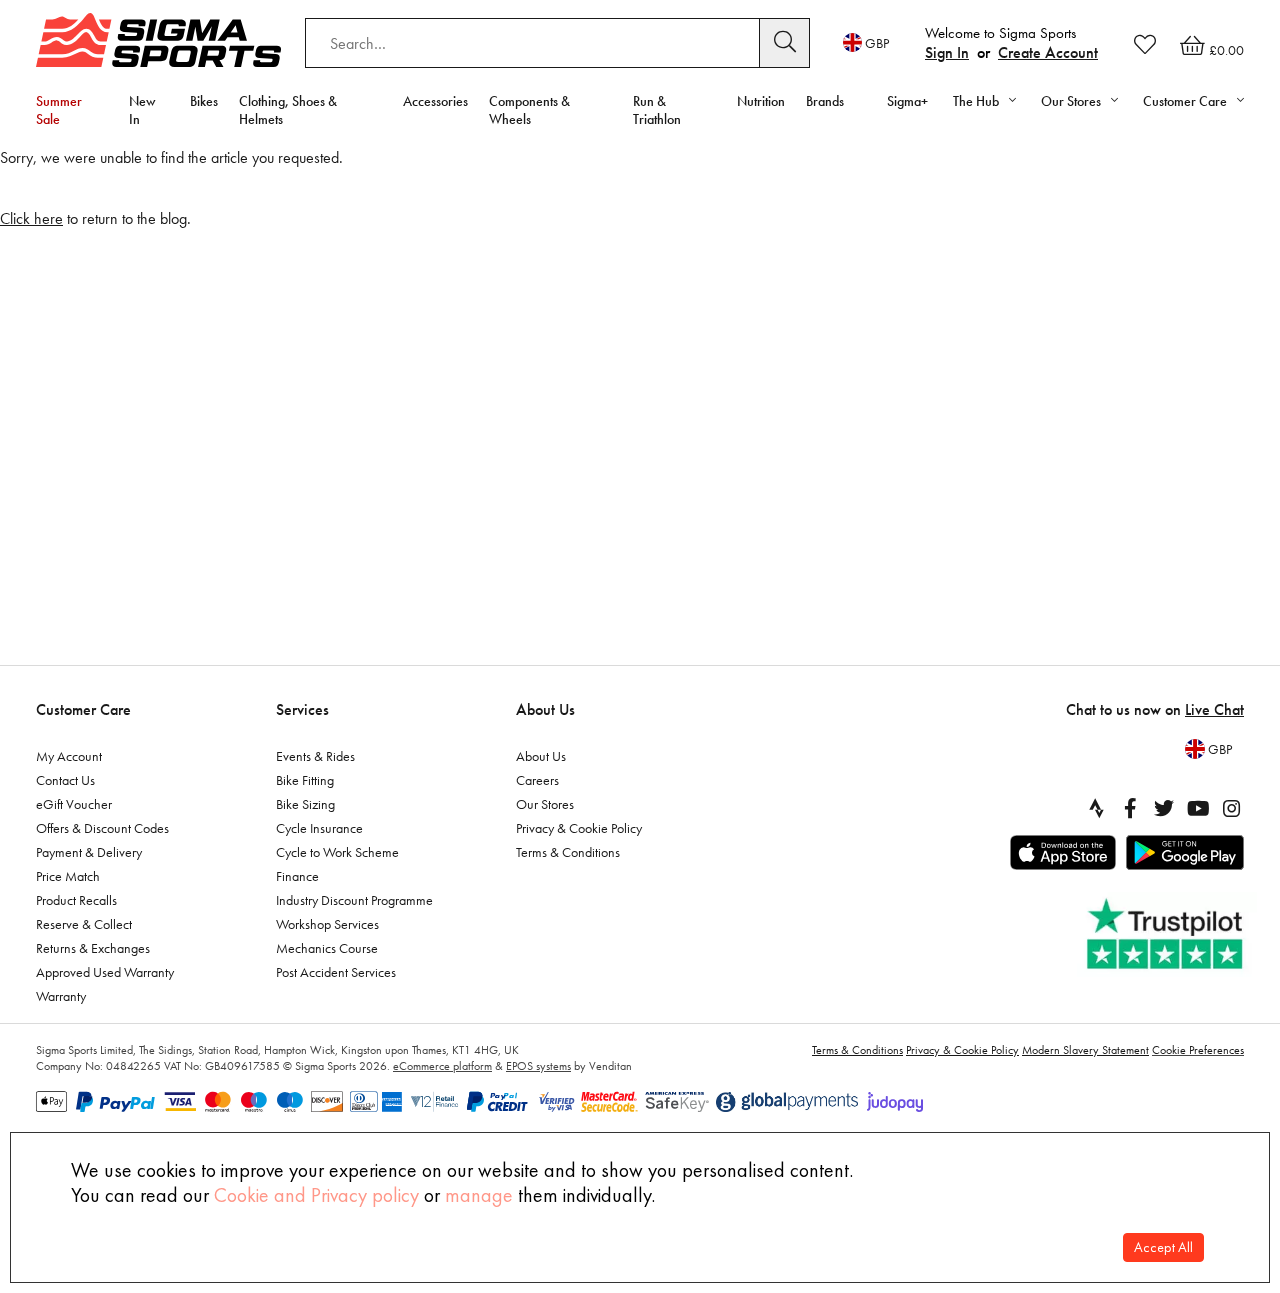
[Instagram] (1232, 808)
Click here (31, 218)
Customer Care (83, 709)
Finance (297, 876)
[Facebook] (1130, 808)
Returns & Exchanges (93, 948)
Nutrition (761, 101)
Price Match (68, 876)
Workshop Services (327, 924)
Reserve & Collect (84, 924)
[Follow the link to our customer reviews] (1167, 934)
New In (142, 110)
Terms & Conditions (568, 852)
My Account (69, 756)
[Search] (785, 43)
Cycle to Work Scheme (337, 852)
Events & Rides (315, 756)
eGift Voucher (74, 804)
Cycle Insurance (319, 828)
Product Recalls (76, 900)
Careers (537, 780)
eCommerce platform (442, 1066)
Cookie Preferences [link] (1198, 1050)
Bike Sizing (305, 804)
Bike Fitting (305, 780)
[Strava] (1096, 808)
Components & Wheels (529, 110)
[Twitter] (1164, 808)
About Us (545, 709)
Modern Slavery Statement (1085, 1050)
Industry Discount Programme (354, 900)
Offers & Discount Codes (102, 828)
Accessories (435, 101)
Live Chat (1214, 709)
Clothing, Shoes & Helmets (288, 110)
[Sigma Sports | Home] (158, 40)
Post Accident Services (336, 972)
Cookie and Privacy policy (316, 1195)
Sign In (947, 52)
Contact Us (65, 780)
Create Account (1048, 52)
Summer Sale (59, 110)
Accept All (1163, 1247)
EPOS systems (538, 1066)
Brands (825, 101)
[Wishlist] (1145, 44)
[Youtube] (1198, 808)
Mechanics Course (327, 948)
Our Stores (545, 804)
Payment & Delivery (89, 852)
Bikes (204, 101)
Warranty (61, 996)
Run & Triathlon (657, 110)
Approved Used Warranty (105, 972)
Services (302, 709)
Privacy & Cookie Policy (579, 828)
